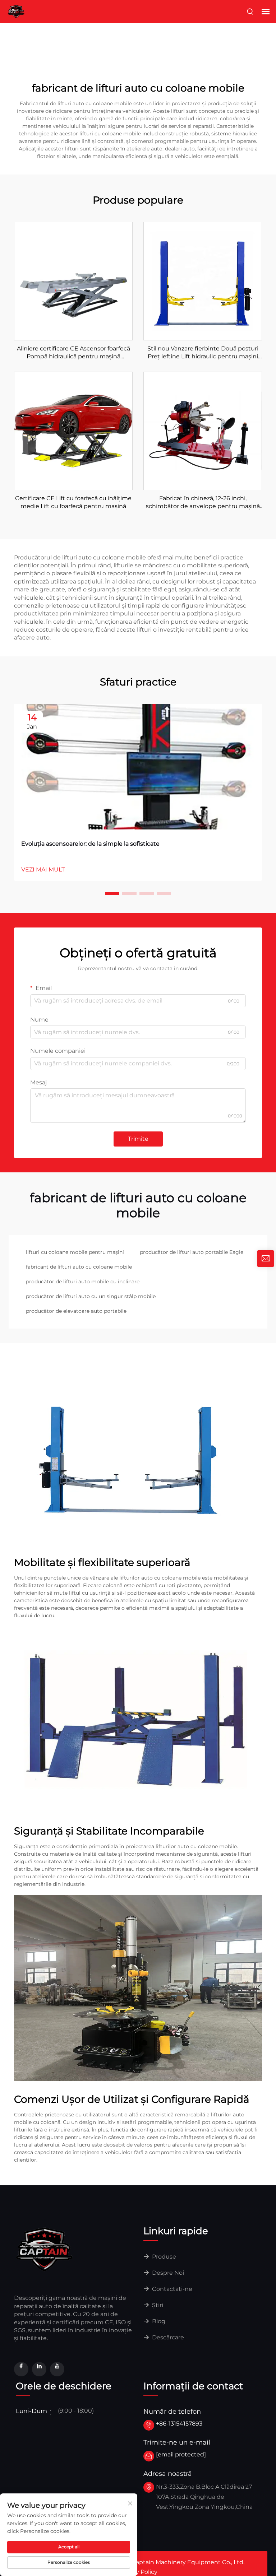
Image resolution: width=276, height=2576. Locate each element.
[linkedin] (39, 2369)
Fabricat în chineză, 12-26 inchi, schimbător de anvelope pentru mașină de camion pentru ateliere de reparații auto (203, 503)
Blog (158, 2321)
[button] (112, 894)
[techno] (45, 2249)
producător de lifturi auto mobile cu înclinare (83, 1282)
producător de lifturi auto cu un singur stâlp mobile (91, 1296)
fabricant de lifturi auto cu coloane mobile (79, 1267)
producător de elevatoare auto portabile (76, 1311)
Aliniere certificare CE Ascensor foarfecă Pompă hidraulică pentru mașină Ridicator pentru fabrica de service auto (73, 353)
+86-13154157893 (179, 2424)
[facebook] (21, 2369)
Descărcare (167, 2337)
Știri (157, 2305)
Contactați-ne (171, 2289)
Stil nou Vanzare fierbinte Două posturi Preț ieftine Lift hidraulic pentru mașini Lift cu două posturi (203, 353)
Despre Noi (167, 2273)
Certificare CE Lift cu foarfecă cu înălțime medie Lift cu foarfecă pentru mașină (73, 502)
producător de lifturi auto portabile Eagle (192, 1252)
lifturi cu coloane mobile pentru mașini (75, 1252)
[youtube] (57, 2369)
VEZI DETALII (73, 281)
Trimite (138, 1139)
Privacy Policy (138, 2572)
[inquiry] (266, 1259)
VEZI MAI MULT (43, 869)
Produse (163, 2257)
